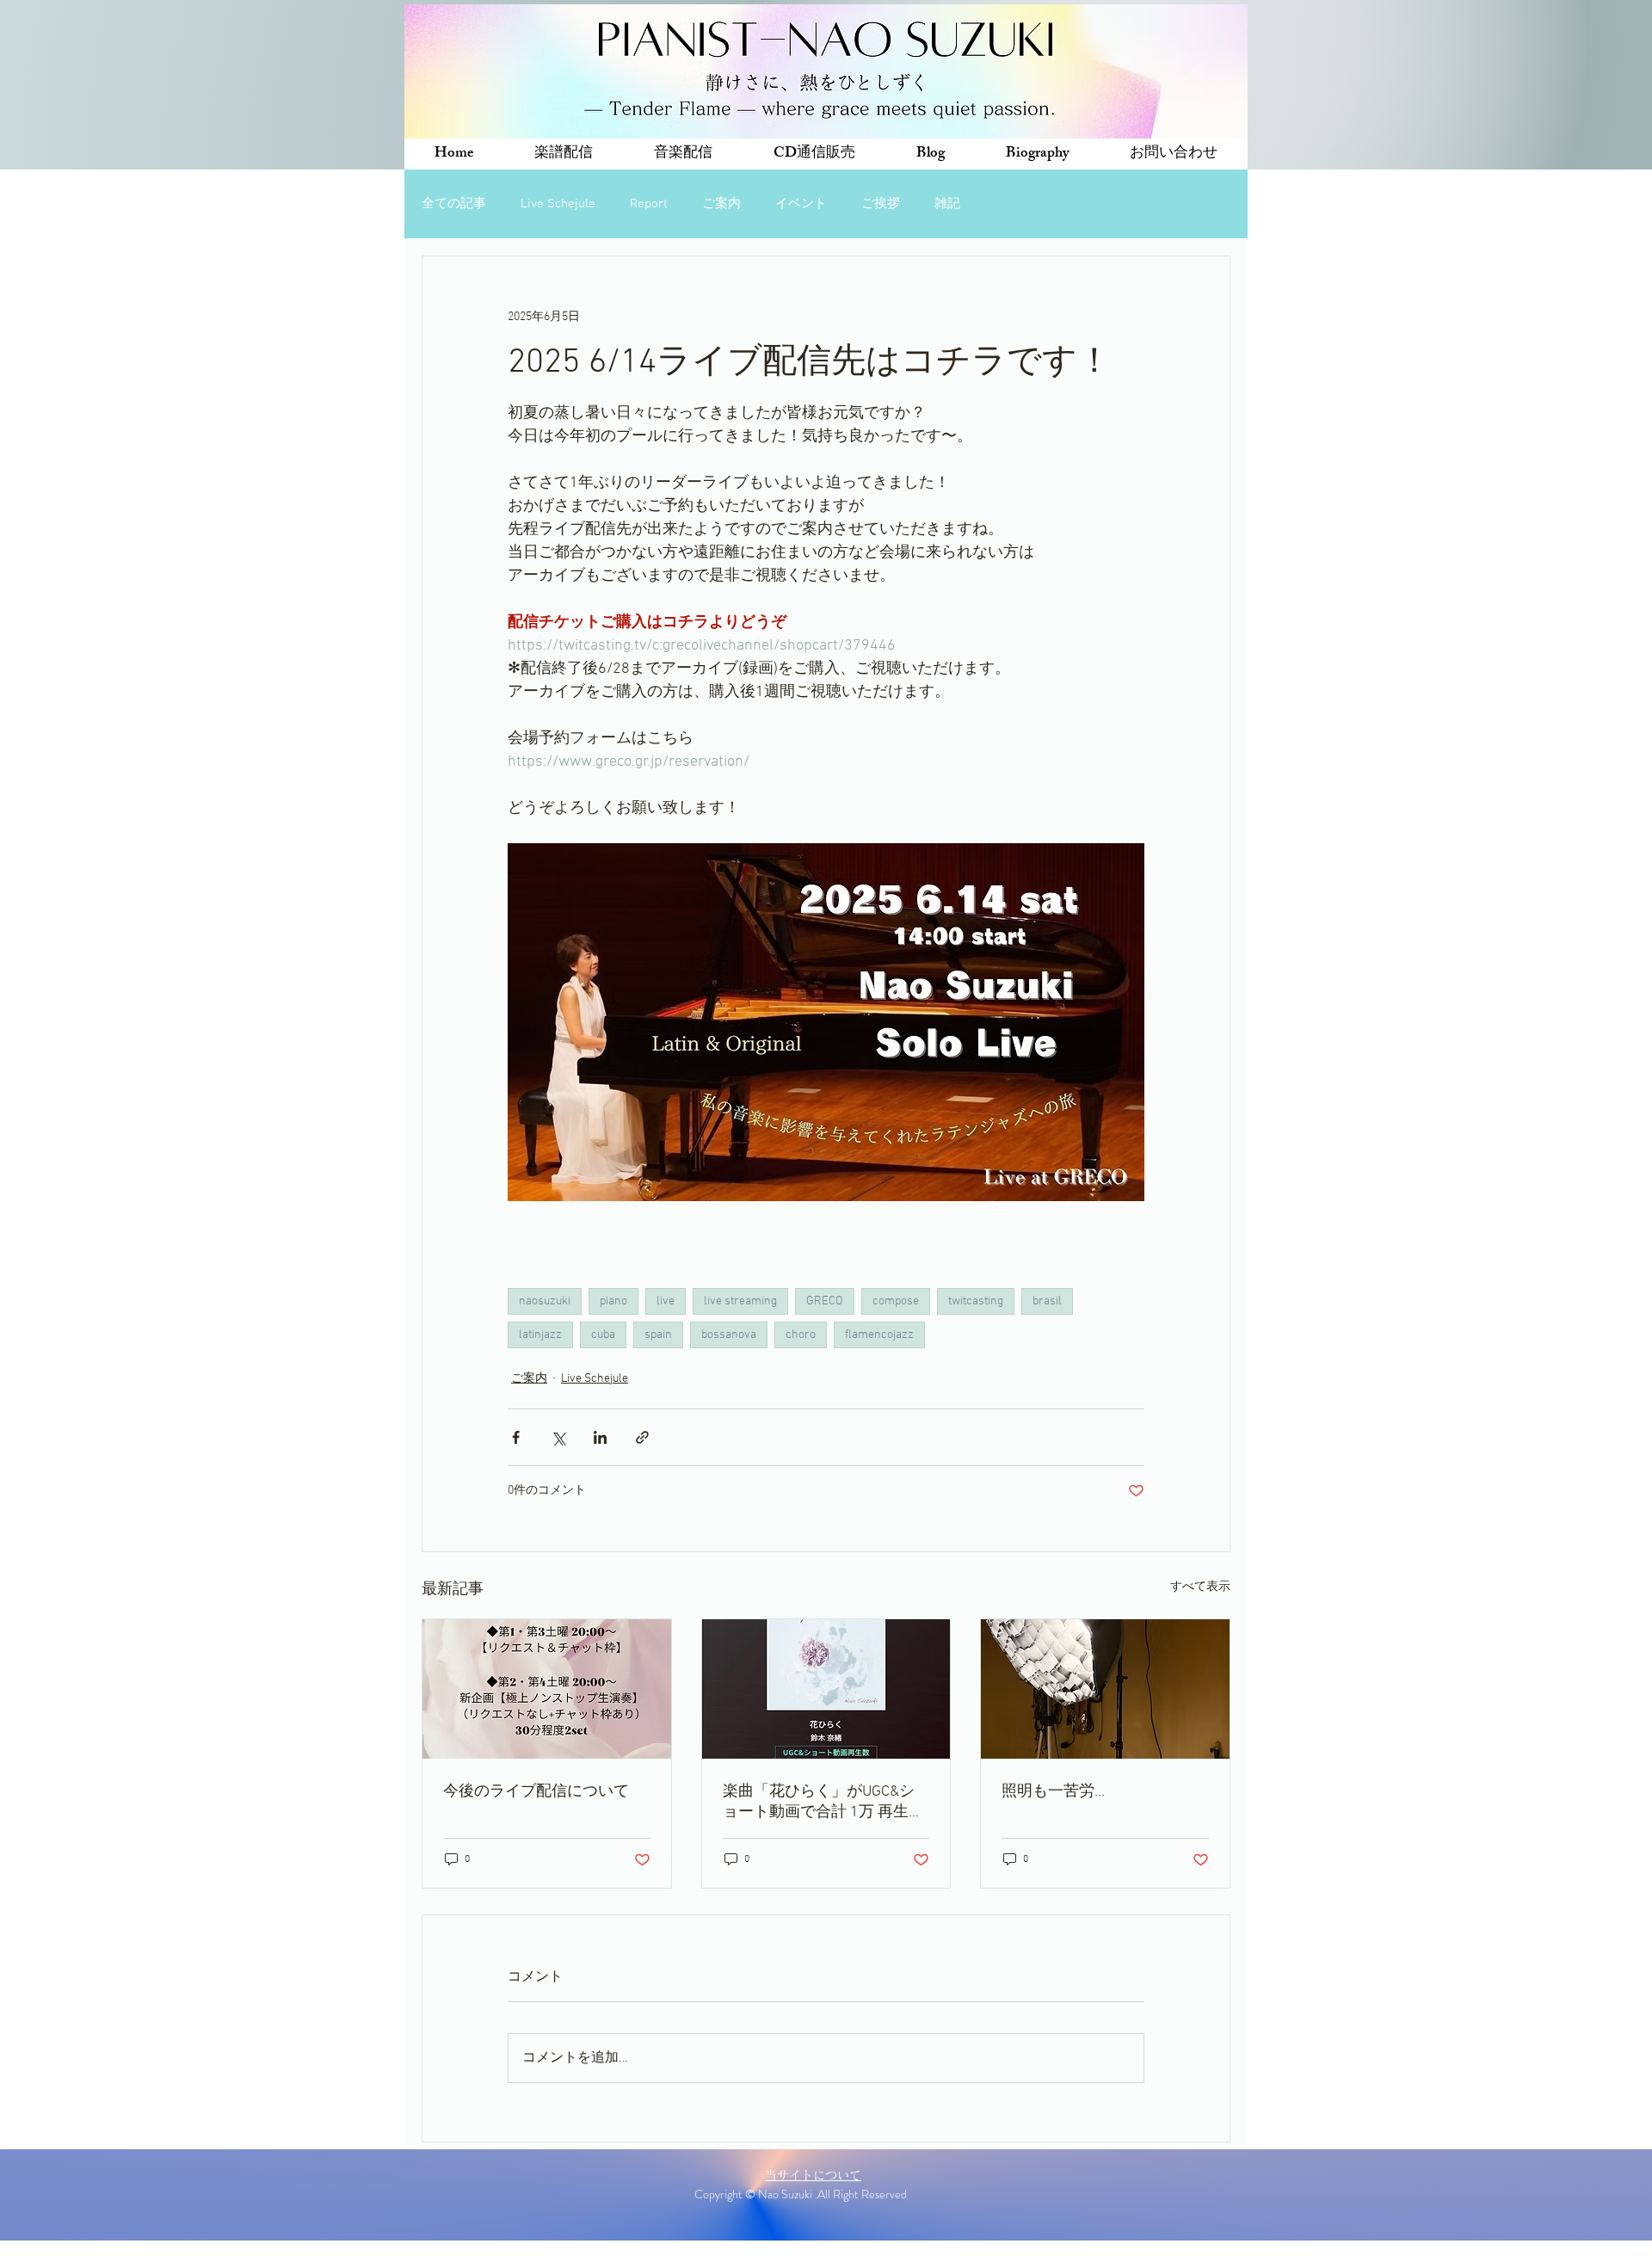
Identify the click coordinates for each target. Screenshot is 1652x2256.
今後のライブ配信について (536, 1792)
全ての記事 (454, 204)
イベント (801, 204)
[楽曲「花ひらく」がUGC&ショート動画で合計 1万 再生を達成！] (826, 1689)
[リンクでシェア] (642, 1437)
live (666, 1301)
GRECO (825, 1301)
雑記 (947, 204)
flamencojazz (879, 1335)
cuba (603, 1335)
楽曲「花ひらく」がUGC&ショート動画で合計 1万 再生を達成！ (823, 1802)
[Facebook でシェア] (516, 1437)
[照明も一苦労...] (1105, 1689)
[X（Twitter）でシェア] (558, 1437)
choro (801, 1335)
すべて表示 (1200, 1587)
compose (896, 1301)
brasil (1047, 1301)
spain (658, 1335)
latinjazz (540, 1335)
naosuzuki (545, 1301)
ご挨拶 (881, 204)
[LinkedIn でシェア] (600, 1437)
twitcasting (976, 1301)
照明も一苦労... (1053, 1792)
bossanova (729, 1335)
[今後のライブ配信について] (547, 1689)
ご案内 (721, 204)
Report (649, 204)
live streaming (740, 1301)
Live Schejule (558, 204)
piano (613, 1301)
